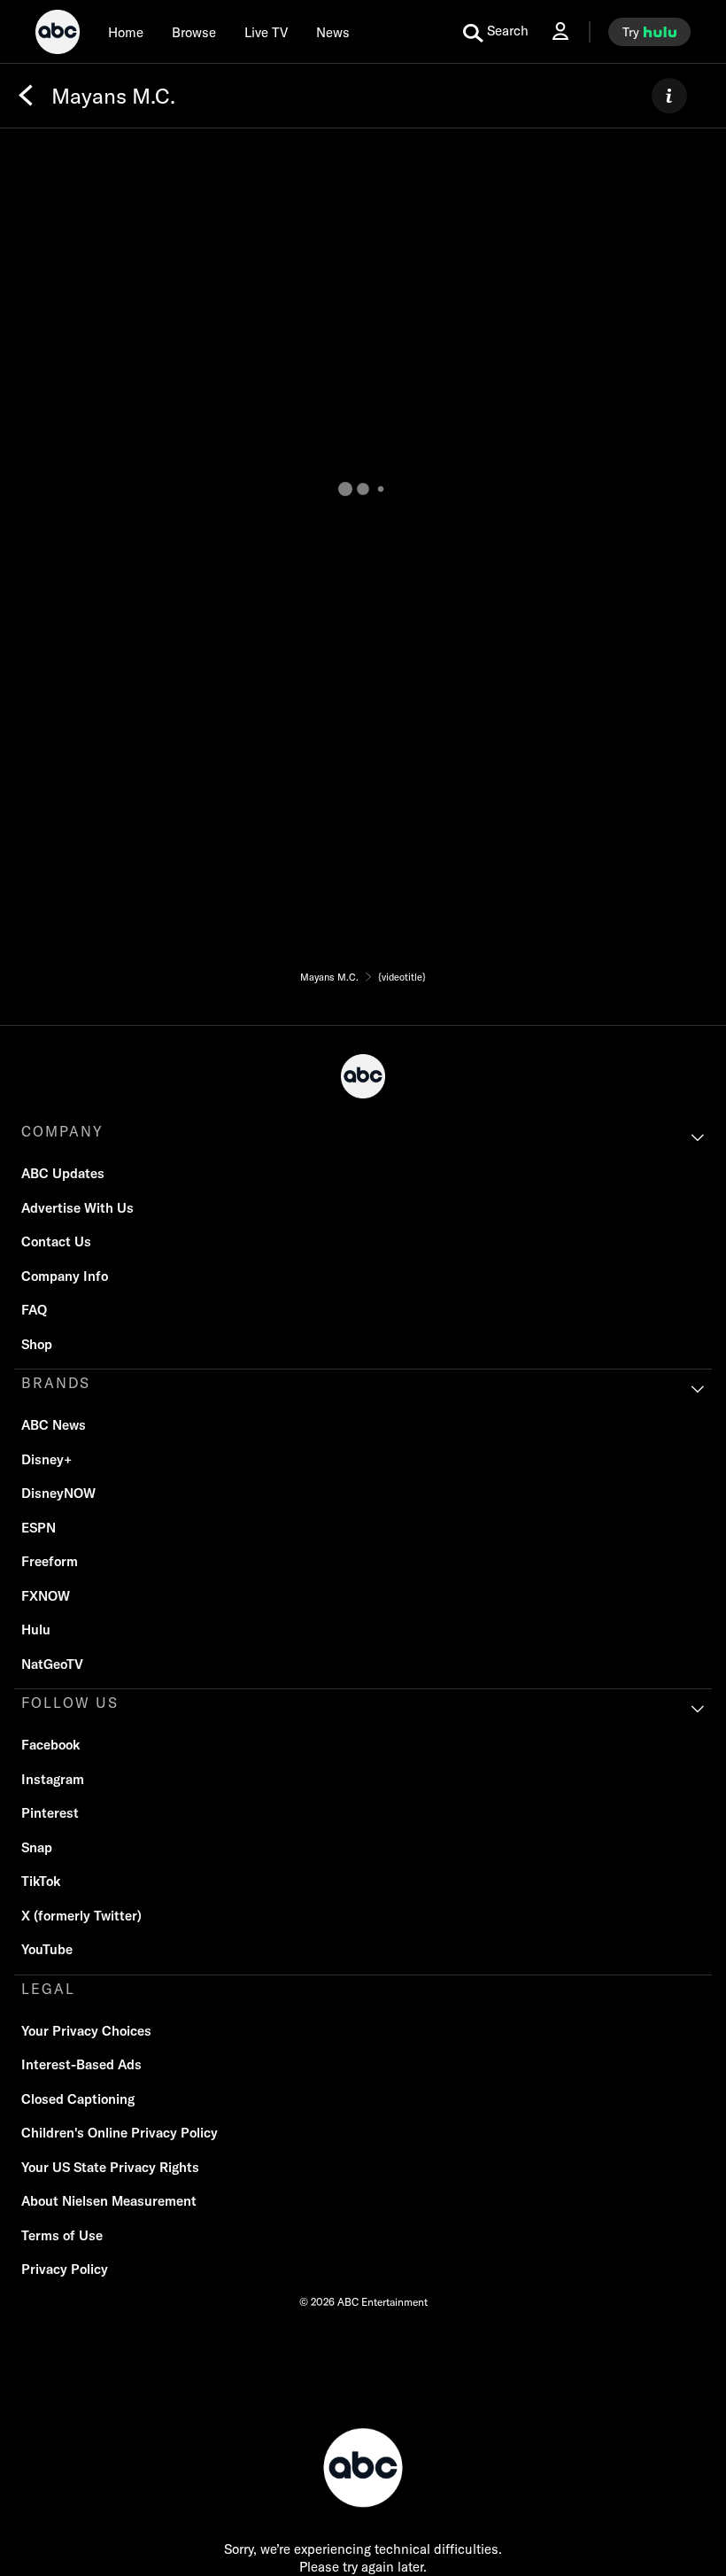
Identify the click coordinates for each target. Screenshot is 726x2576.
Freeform (50, 1561)
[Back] (26, 96)
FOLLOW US (70, 1703)
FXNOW (46, 1596)
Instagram (53, 1779)
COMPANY (62, 1131)
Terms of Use (62, 2235)
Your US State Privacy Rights (110, 2167)
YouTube (47, 1949)
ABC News (54, 1425)
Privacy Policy (65, 2269)
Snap (37, 1847)
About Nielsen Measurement (109, 2201)
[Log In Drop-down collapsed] (560, 31)
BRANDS (56, 1383)
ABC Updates (63, 1173)
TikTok (41, 1881)
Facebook (50, 1745)
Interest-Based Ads (81, 2064)
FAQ (34, 1310)
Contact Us (56, 1241)
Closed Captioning (78, 2099)
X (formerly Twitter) (81, 1916)
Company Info (65, 1276)
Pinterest (50, 1813)
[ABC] (58, 35)
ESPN (39, 1528)
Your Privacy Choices (86, 2031)
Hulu (36, 1629)
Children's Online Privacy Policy (120, 2133)
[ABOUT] (669, 96)
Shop (37, 1344)
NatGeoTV (52, 1664)
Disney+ (46, 1459)
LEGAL (48, 1989)
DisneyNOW (58, 1493)
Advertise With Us (77, 1208)
